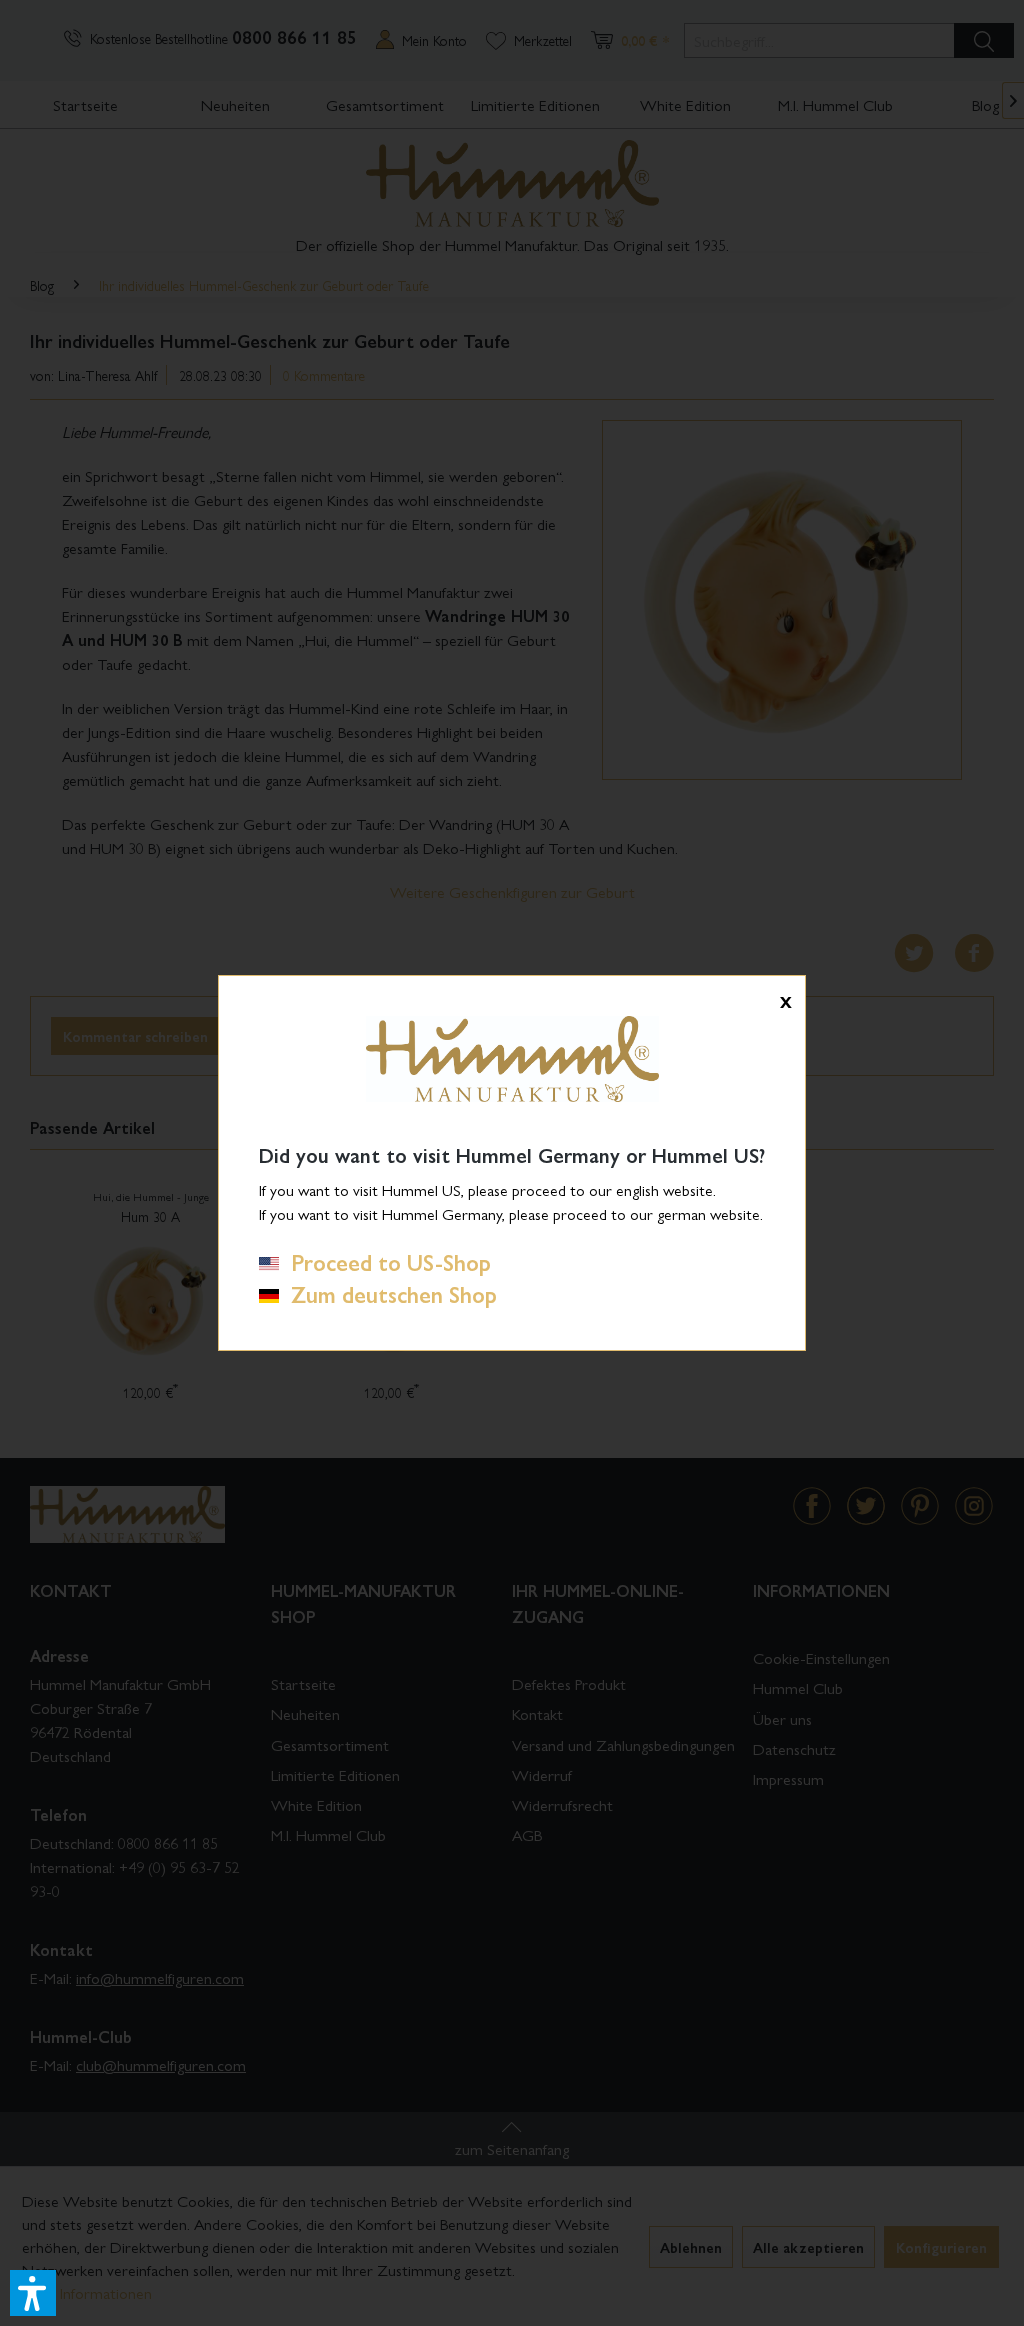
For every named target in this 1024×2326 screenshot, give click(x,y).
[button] (33, 2293)
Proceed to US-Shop (385, 1262)
